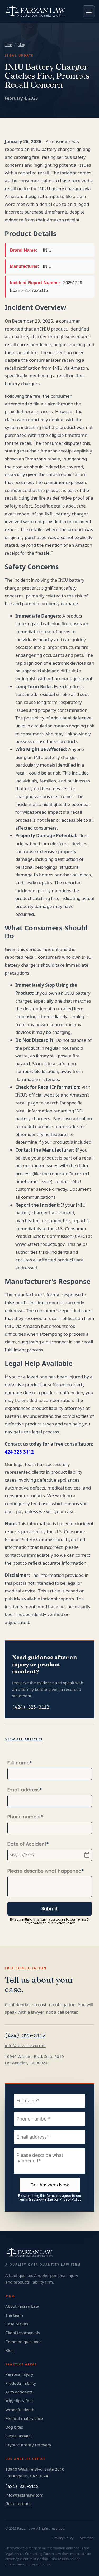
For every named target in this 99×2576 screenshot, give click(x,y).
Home (8, 45)
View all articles (24, 1739)
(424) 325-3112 (31, 1707)
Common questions (23, 2342)
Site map (87, 2538)
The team (14, 2315)
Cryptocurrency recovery (28, 2445)
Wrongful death (20, 2410)
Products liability (21, 2383)
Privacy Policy (63, 2538)
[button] (89, 11)
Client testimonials (23, 2333)
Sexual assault (19, 2436)
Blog (21, 45)
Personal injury (19, 2374)
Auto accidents (19, 2392)
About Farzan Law (22, 2306)
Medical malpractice (24, 2418)
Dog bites (14, 2427)
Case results (17, 2324)
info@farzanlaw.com (25, 2045)
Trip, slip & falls (19, 2401)
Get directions (18, 2503)
